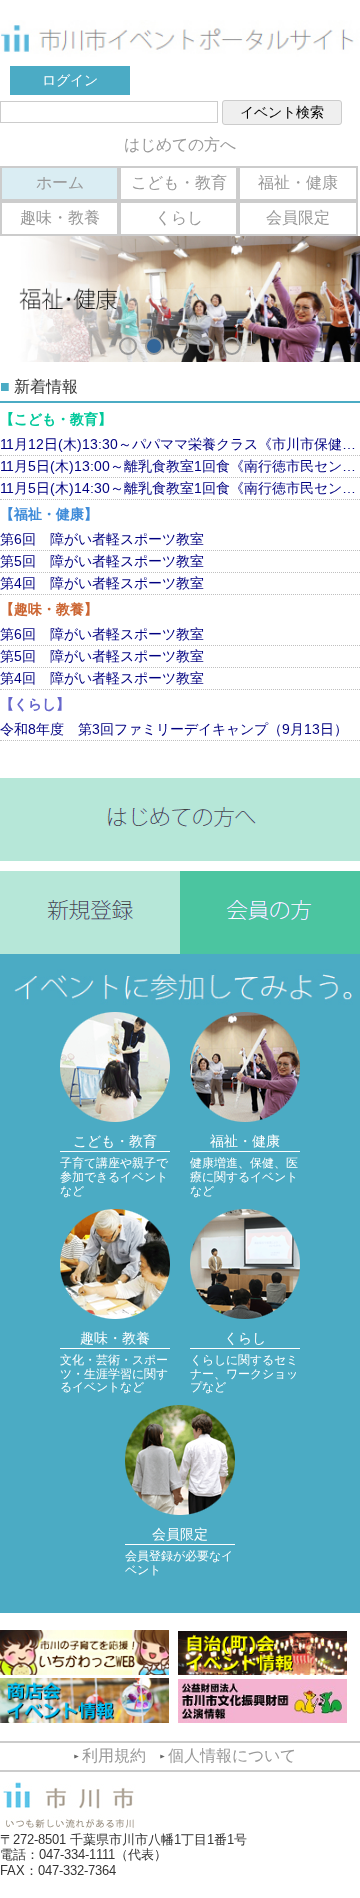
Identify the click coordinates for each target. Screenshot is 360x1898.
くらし (179, 217)
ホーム (60, 182)
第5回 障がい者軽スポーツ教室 (102, 561)
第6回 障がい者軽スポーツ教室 (102, 539)
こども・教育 (179, 182)
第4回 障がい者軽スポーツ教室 (102, 583)
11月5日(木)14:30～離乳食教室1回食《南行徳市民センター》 (180, 488)
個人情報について (232, 1755)
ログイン (70, 80)
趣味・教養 (60, 217)
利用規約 (114, 1755)
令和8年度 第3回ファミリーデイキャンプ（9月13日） (174, 729)
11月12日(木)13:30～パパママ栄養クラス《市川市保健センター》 (180, 444)
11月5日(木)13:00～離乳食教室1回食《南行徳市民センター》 (180, 466)
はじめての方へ (180, 144)
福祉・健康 (298, 182)
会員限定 (298, 217)
